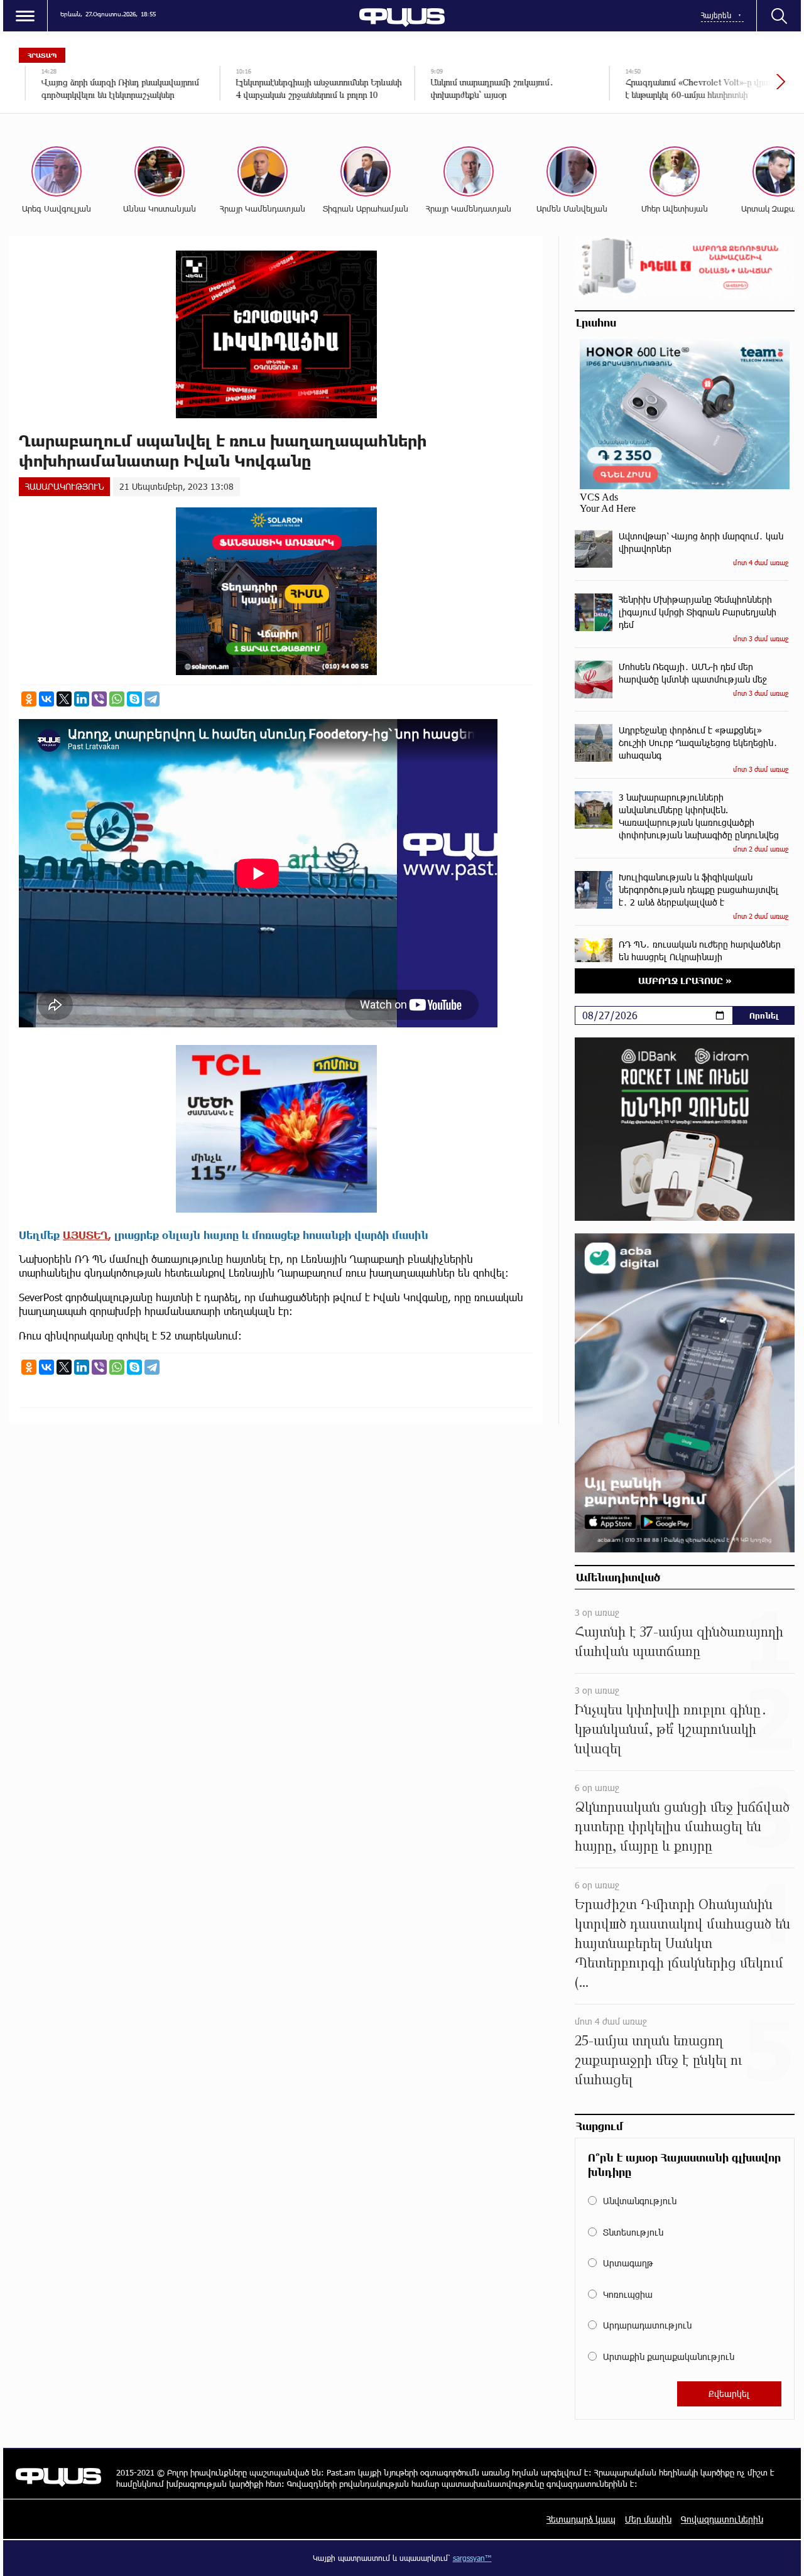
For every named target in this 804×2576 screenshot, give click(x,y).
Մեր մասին (648, 2519)
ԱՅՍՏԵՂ (85, 1235)
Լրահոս (596, 322)
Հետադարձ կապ (581, 2519)
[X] (64, 699)
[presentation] (738, 88)
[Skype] (134, 699)
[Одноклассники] (29, 699)
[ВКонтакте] (46, 699)
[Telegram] (152, 699)
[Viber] (99, 699)
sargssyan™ (472, 2558)
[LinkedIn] (82, 699)
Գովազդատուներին (722, 2519)
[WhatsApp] (117, 699)
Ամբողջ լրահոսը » (685, 981)
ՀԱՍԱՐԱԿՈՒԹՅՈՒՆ (64, 486)
